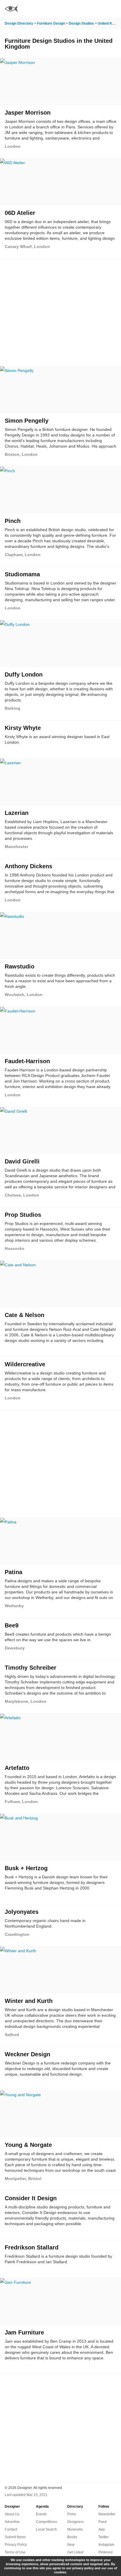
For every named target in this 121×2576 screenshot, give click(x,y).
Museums (75, 2529)
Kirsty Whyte (23, 728)
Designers (75, 2522)
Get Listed (75, 2552)
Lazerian (17, 813)
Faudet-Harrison (27, 1061)
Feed (102, 2522)
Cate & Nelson (25, 1315)
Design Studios (81, 23)
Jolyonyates (22, 1912)
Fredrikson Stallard (32, 2247)
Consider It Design (31, 2198)
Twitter (104, 2537)
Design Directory (19, 23)
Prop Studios (23, 1215)
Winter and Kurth (29, 2001)
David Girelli (22, 1161)
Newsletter (107, 2514)
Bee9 (12, 1625)
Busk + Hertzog (26, 1868)
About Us (12, 2514)
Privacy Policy (16, 2545)
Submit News (15, 2537)
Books (72, 2537)
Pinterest (105, 2552)
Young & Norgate (28, 2145)
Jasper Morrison (28, 113)
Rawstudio (20, 966)
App (102, 2529)
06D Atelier (20, 213)
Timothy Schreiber (31, 1668)
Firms (72, 2514)
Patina (14, 1572)
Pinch (13, 521)
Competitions (46, 2522)
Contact (11, 2529)
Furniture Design (51, 23)
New (71, 2545)
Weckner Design (27, 2054)
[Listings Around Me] (97, 9)
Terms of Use (15, 2552)
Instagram (106, 2545)
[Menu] (113, 9)
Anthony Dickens (28, 866)
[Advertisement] (60, 309)
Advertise (12, 2522)
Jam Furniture (24, 2332)
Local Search (46, 2529)
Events (41, 2514)
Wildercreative (25, 1364)
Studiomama (22, 574)
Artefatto (17, 1768)
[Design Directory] (11, 10)
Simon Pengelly (27, 421)
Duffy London (24, 674)
